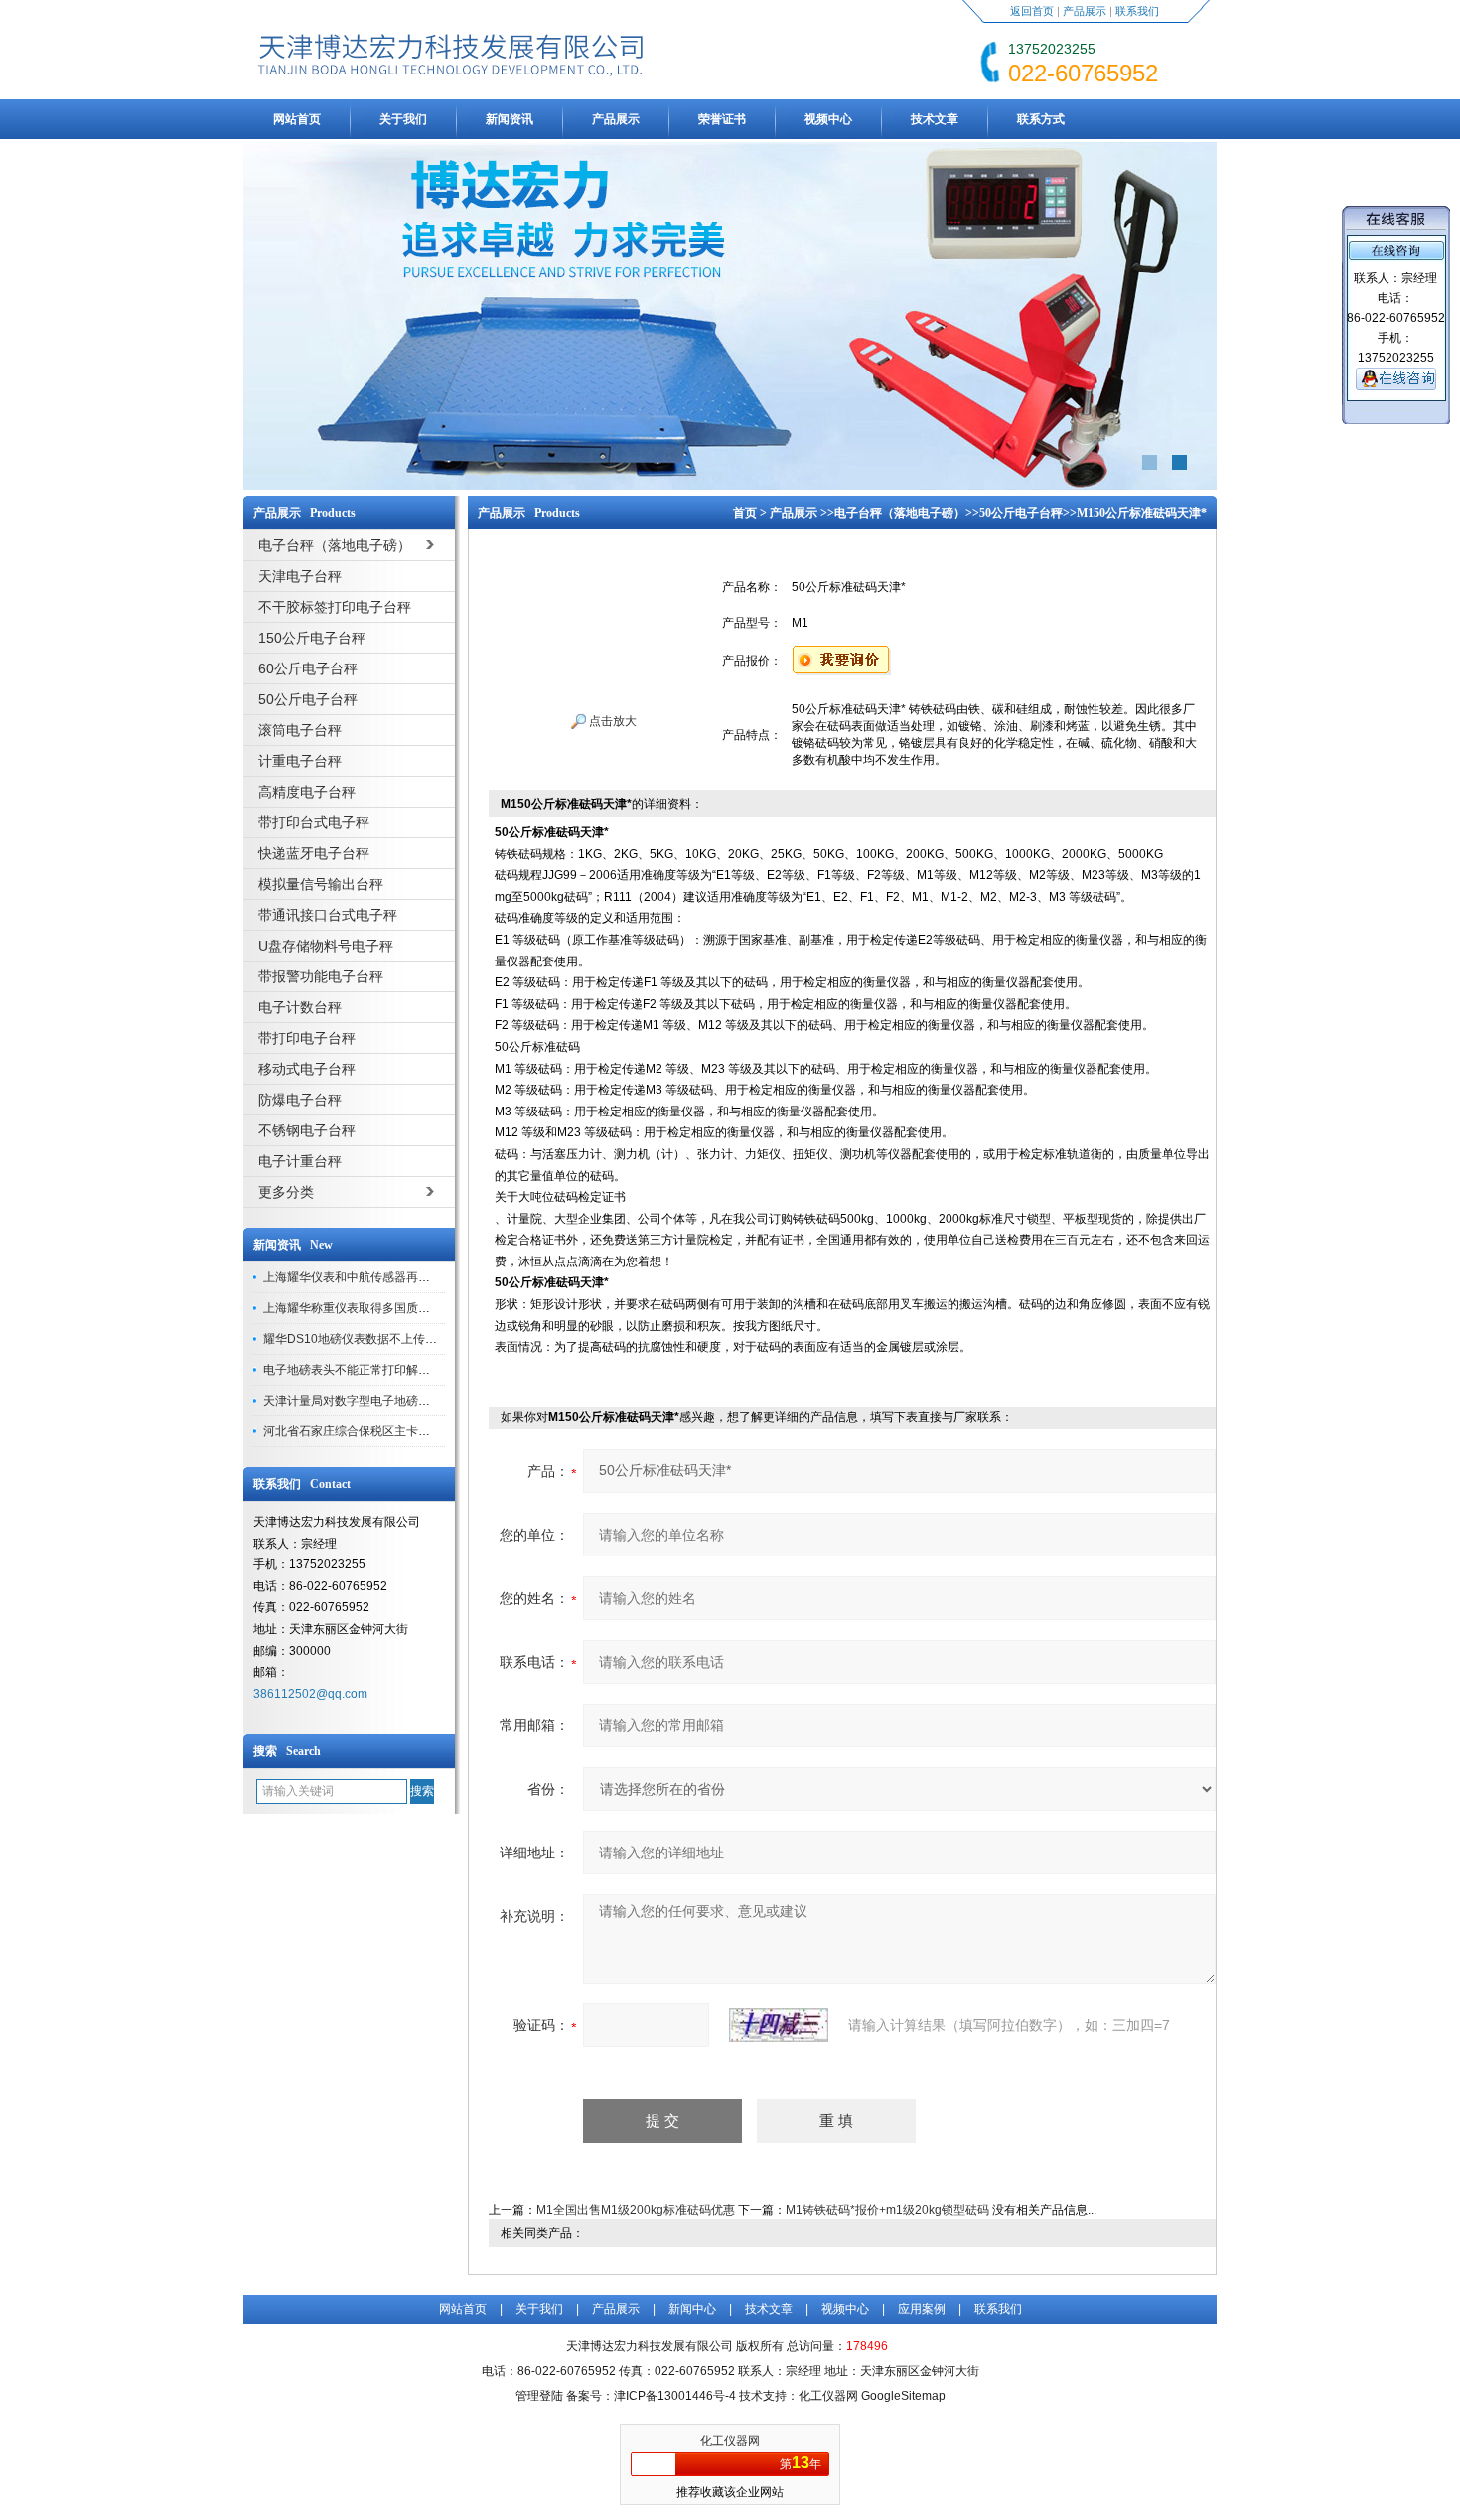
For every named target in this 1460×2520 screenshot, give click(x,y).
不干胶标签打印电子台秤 (335, 607)
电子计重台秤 (300, 1161)
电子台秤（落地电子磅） (900, 513)
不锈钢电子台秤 (307, 1130)
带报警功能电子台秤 (321, 976)
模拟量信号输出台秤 (321, 884)
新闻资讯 (510, 119)
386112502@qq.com (310, 1694)
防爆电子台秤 (300, 1100)
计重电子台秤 (300, 761)
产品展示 (1085, 11)
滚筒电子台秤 (300, 730)
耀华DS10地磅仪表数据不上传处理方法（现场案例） (404, 1339)
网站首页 (297, 119)
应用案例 (922, 2309)
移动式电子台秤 (307, 1069)
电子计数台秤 (300, 1007)
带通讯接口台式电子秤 (328, 915)
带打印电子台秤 (307, 1038)
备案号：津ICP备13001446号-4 (651, 2396)
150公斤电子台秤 (312, 638)
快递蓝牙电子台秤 (314, 853)
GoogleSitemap (903, 2396)
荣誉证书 (722, 119)
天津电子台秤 (300, 576)
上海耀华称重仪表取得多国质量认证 (359, 1308)
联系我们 (1137, 11)
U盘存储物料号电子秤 (326, 946)
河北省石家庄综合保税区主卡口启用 (359, 1431)
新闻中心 (692, 2309)
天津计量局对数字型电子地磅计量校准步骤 (376, 1401)
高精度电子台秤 (307, 792)
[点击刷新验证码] (779, 2025)
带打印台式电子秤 (314, 822)
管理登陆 (539, 2396)
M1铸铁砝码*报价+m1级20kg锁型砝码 (887, 2210)
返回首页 (1032, 11)
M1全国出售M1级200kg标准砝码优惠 (636, 2210)
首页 (745, 513)
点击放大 (611, 721)
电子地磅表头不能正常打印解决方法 (359, 1370)
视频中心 (828, 119)
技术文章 (935, 119)
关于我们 (403, 119)
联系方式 (1041, 119)
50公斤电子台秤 (308, 699)
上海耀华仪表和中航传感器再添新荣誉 (365, 1277)
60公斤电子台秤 (308, 668)
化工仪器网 (730, 2441)
